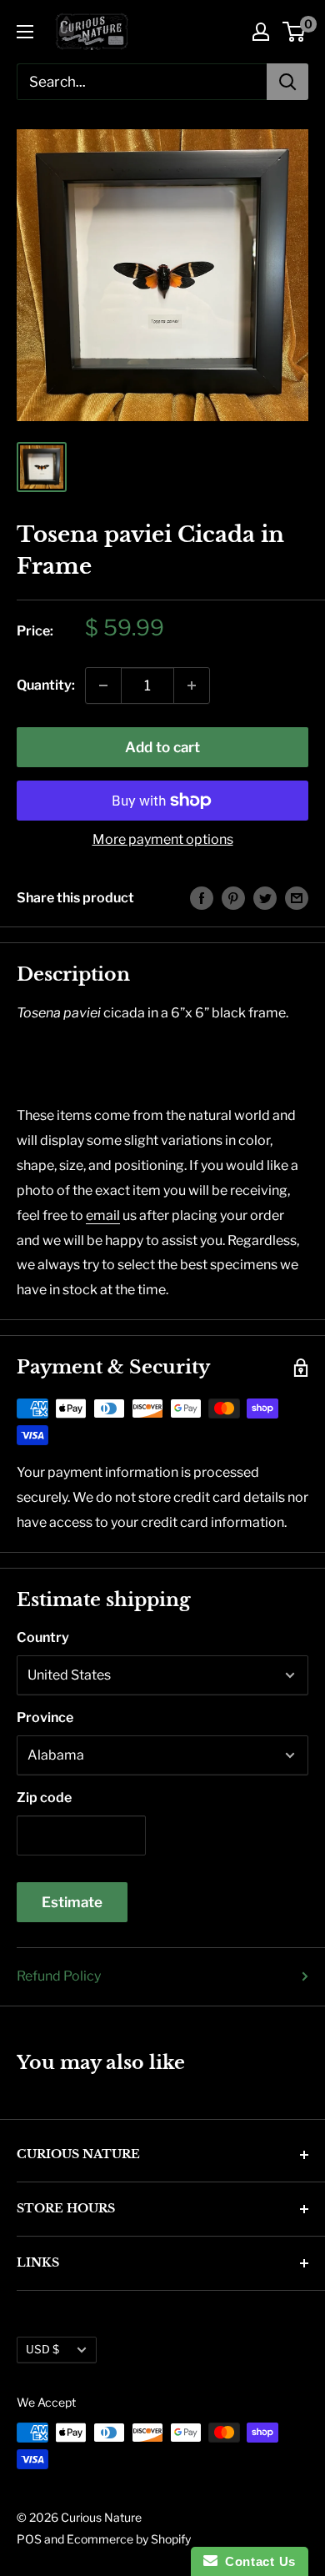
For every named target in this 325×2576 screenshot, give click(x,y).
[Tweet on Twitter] (265, 898)
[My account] (261, 32)
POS (29, 2539)
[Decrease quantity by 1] (103, 685)
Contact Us (257, 2561)
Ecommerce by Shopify (129, 2539)
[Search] (287, 82)
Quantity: (46, 685)
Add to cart (162, 747)
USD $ (42, 2349)
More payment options (163, 839)
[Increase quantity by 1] (192, 685)
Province (45, 1717)
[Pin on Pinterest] (233, 898)
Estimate (72, 1902)
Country (43, 1637)
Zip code (44, 1798)
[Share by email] (297, 898)
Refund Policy (59, 1976)
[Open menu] (25, 32)
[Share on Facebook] (202, 898)
